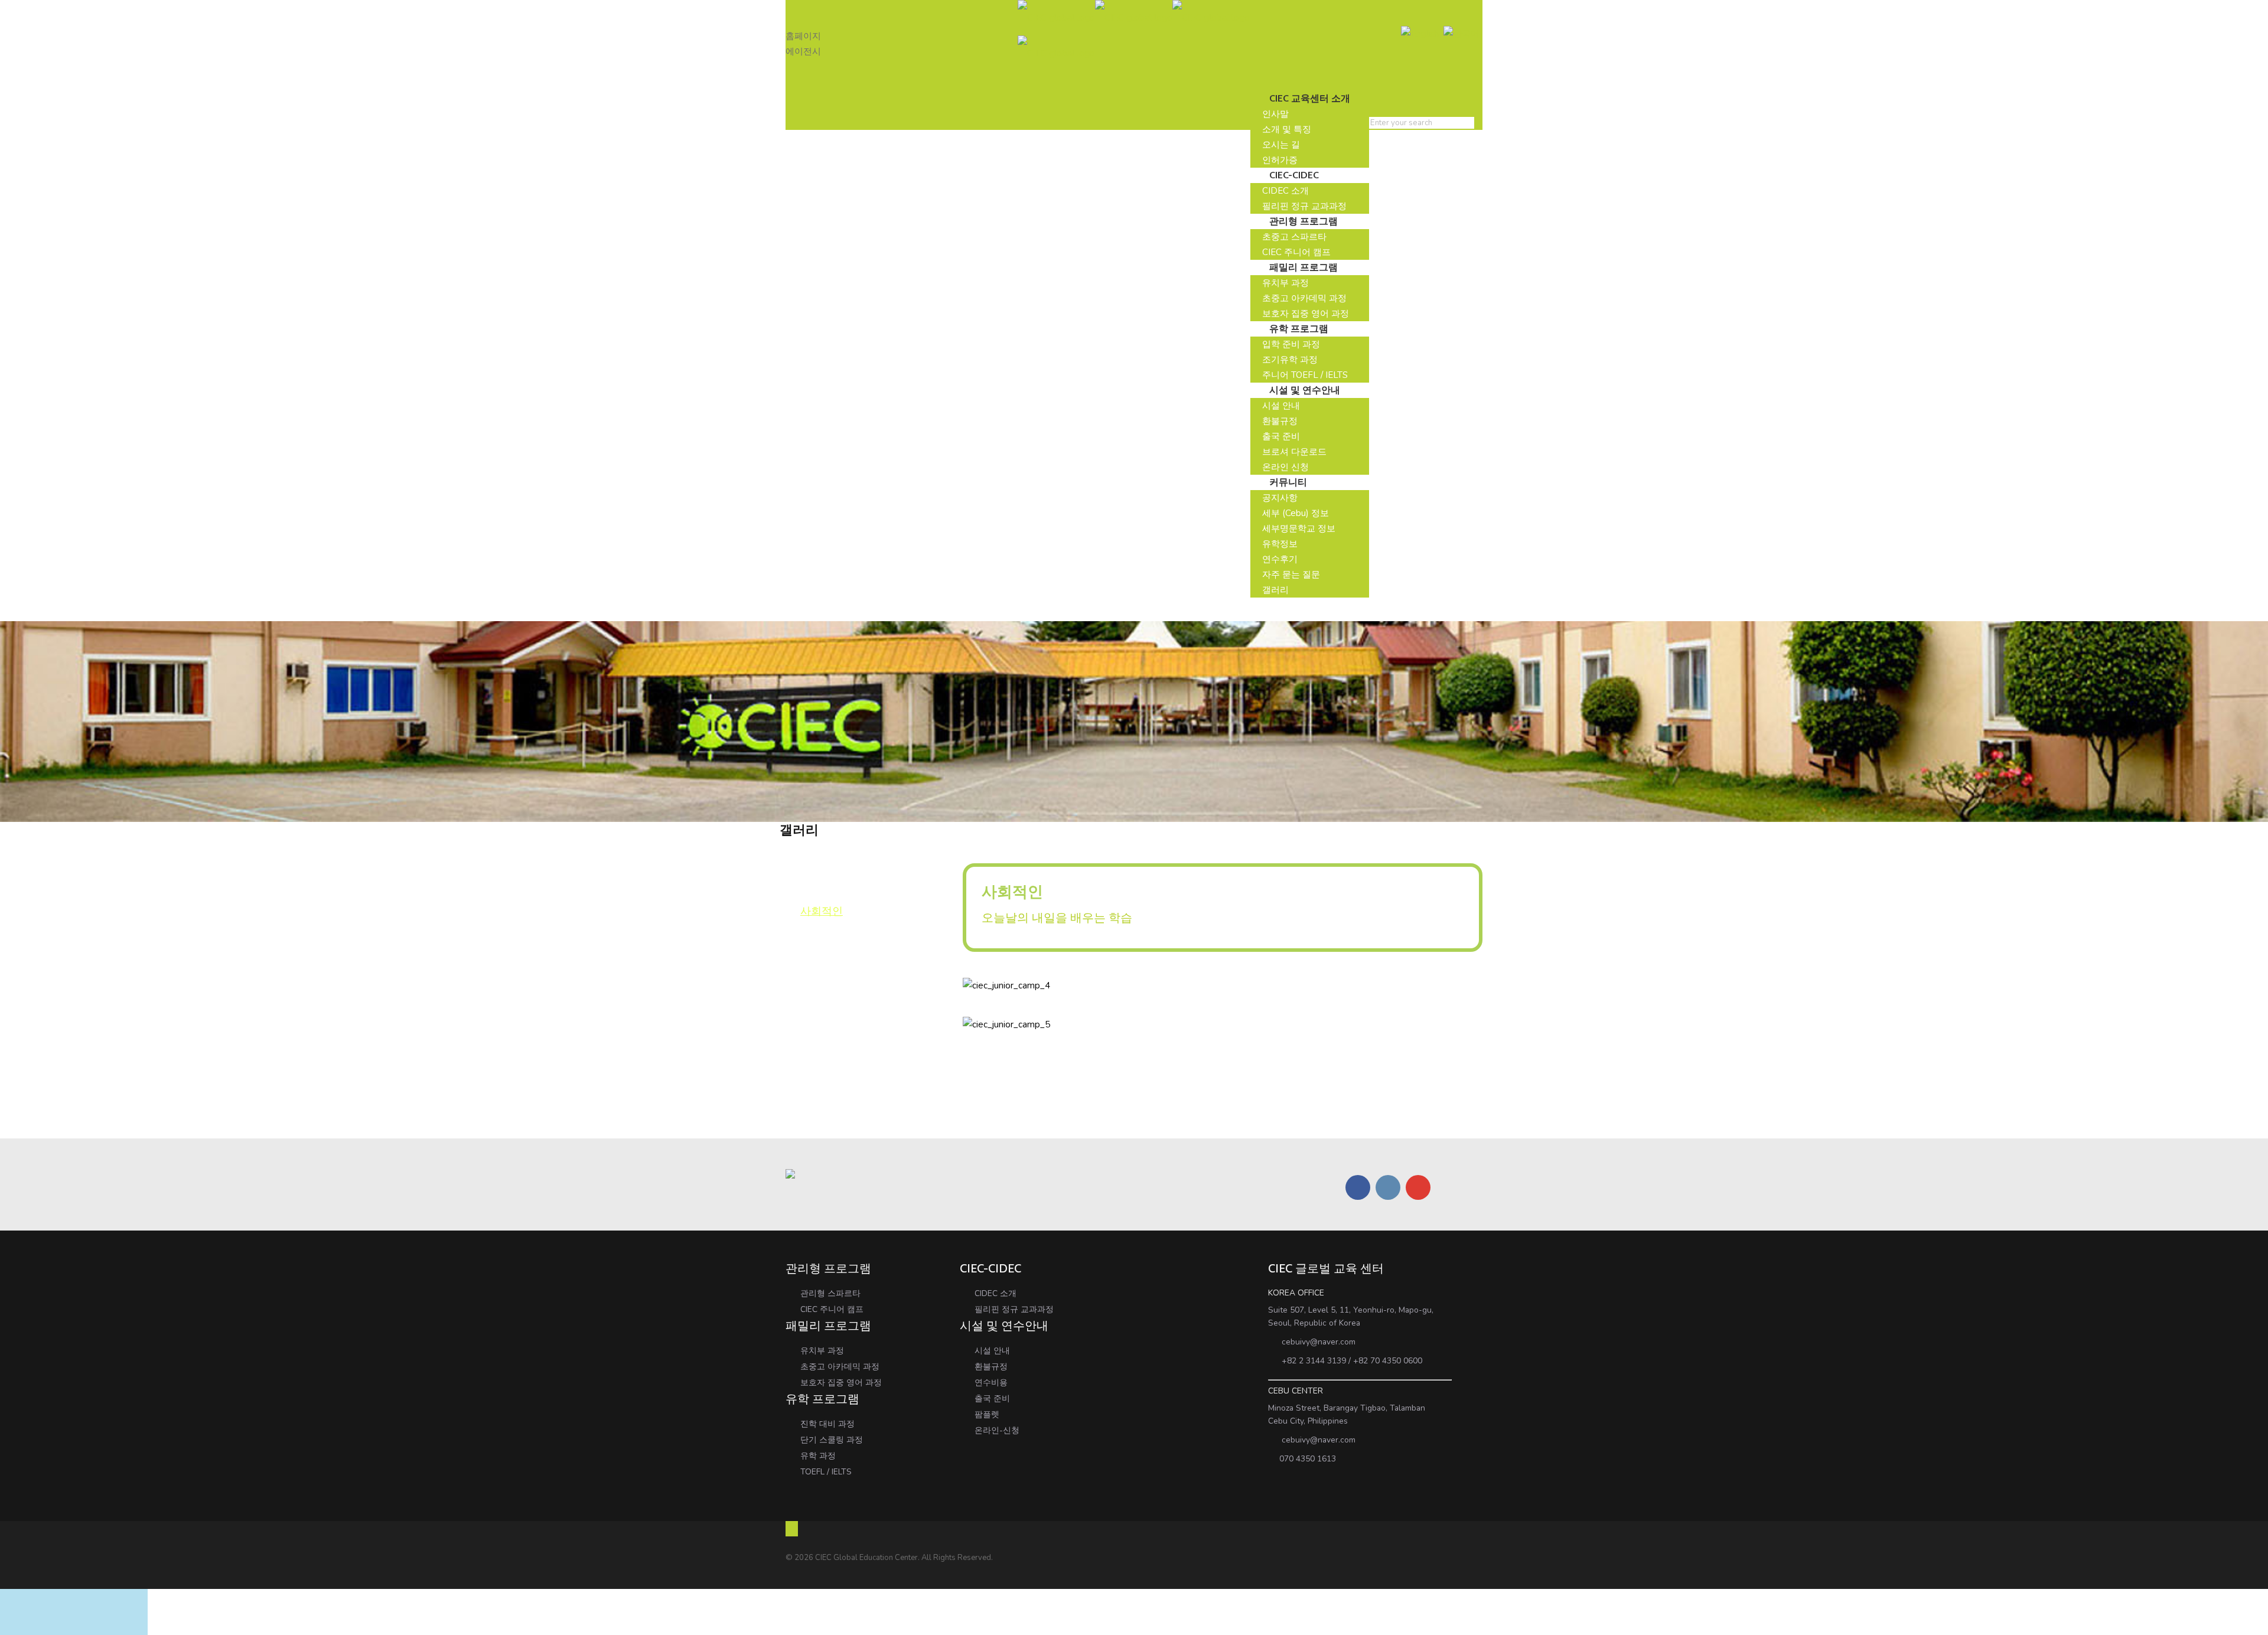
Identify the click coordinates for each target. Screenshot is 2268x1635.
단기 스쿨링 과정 (832, 1440)
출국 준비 (992, 1399)
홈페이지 (803, 36)
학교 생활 (823, 856)
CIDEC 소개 (995, 1293)
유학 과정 (818, 1456)
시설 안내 (992, 1351)
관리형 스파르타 (830, 1293)
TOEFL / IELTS (826, 1472)
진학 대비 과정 (827, 1424)
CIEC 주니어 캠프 (832, 1309)
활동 (811, 874)
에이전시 (803, 51)
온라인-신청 (997, 1430)
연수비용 (991, 1383)
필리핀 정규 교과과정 (1014, 1309)
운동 (811, 893)
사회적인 (822, 911)
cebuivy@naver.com (1319, 1342)
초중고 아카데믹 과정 (840, 1367)
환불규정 (991, 1367)
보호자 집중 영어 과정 (841, 1383)
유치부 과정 (822, 1351)
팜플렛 (987, 1414)
